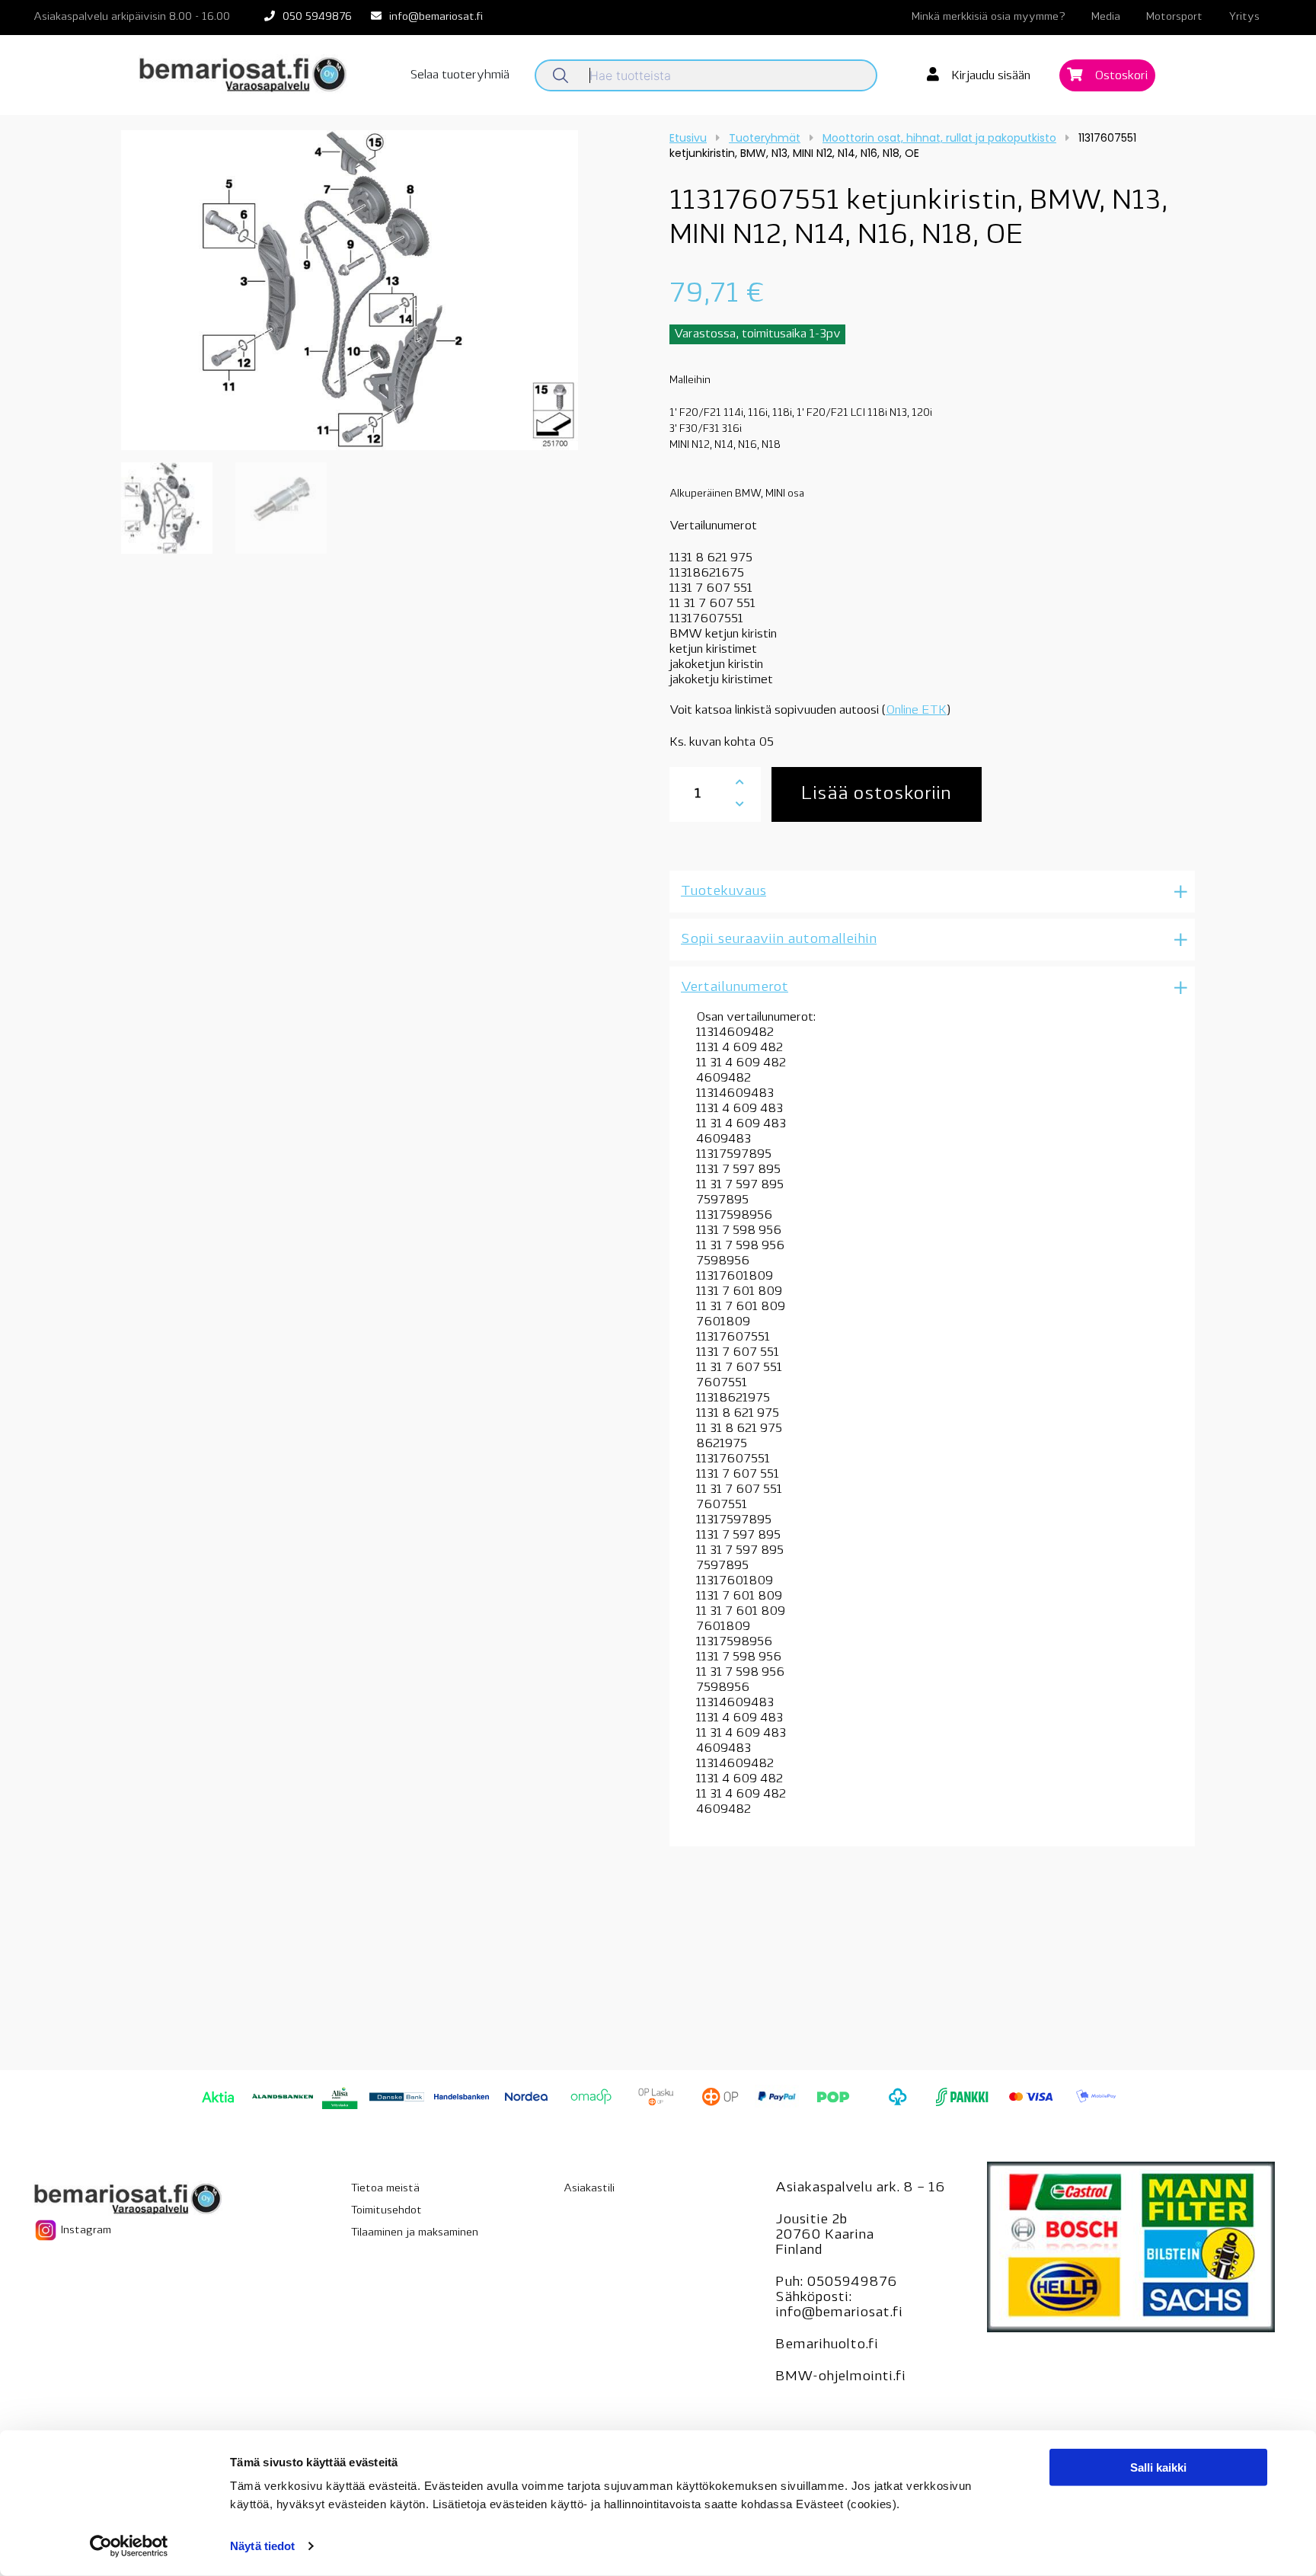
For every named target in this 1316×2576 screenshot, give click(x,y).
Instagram (85, 2231)
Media (1106, 17)
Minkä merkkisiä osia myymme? (989, 17)
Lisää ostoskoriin (876, 794)
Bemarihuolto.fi (827, 2345)
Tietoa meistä (385, 2189)
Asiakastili (589, 2189)
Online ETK (916, 711)
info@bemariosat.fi (436, 17)
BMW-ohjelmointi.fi (840, 2377)
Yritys (1244, 17)
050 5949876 (317, 17)
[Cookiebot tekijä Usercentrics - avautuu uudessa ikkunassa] (129, 2546)
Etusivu (688, 138)
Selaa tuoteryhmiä (460, 75)
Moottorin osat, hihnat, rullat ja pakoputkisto (939, 138)
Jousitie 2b (811, 2220)
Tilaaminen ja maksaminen (415, 2233)
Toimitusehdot (386, 2211)
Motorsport (1174, 17)
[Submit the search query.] (561, 75)
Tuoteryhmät (765, 138)
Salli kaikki (1158, 2467)
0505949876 (852, 2283)
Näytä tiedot (262, 2546)
